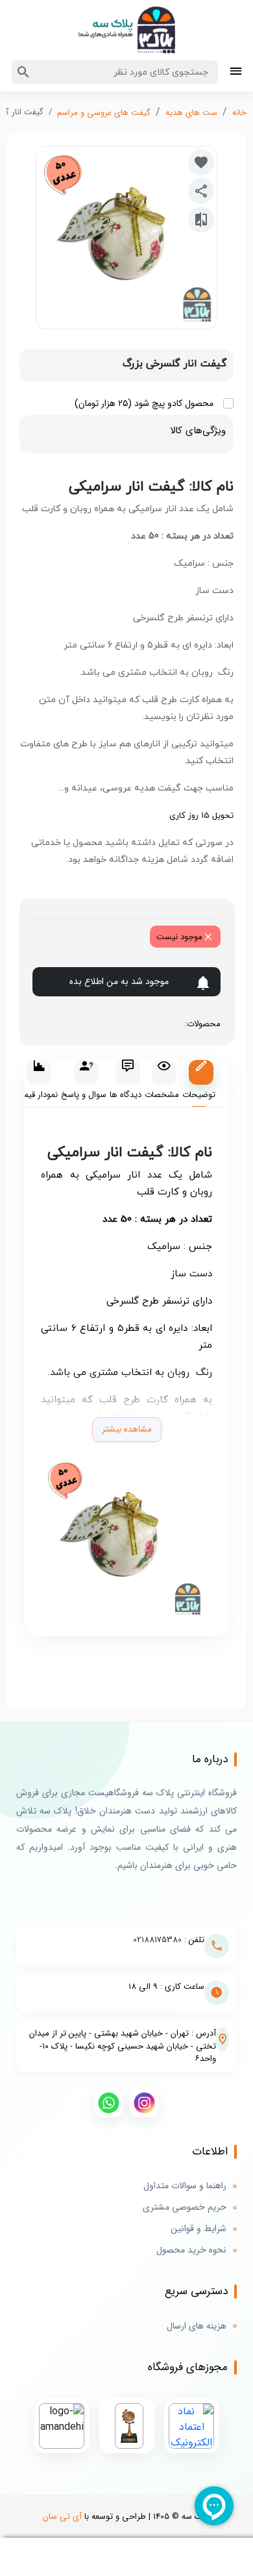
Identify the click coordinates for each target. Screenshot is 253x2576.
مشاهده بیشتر (127, 1429)
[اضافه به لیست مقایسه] (201, 220)
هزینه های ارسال (197, 2326)
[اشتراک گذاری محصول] (201, 191)
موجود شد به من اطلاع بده (119, 981)
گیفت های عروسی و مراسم (104, 113)
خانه (239, 113)
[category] (236, 72)
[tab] (199, 1084)
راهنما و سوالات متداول (185, 2186)
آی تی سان (62, 2517)
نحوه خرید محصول (191, 2250)
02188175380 (157, 1940)
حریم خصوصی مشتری (185, 2207)
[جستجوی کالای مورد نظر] (23, 72)
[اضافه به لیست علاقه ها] (201, 162)
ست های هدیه (191, 113)
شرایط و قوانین (199, 2229)
